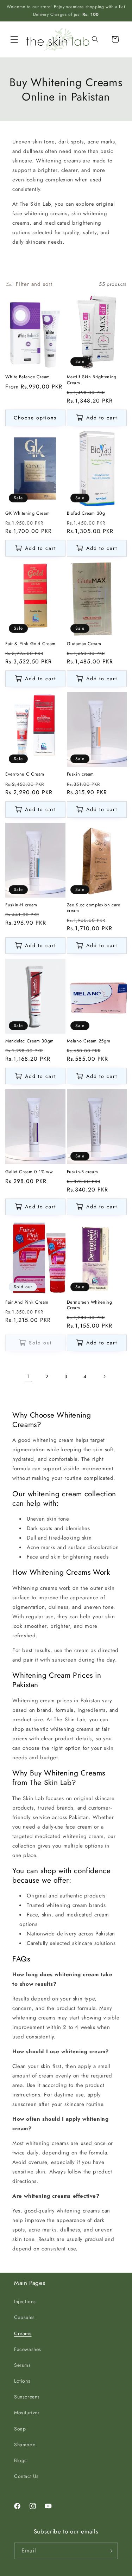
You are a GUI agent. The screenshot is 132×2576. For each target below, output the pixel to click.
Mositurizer (27, 2413)
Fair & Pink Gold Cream (30, 644)
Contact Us (26, 2476)
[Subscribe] (110, 2551)
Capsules (24, 2317)
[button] (14, 39)
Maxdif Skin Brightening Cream (92, 380)
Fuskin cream (81, 774)
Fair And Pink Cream (27, 1302)
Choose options (35, 418)
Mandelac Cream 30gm (30, 1041)
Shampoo (25, 2445)
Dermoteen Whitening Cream (90, 1305)
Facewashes (28, 2349)
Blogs (20, 2460)
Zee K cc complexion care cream (94, 908)
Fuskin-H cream (21, 905)
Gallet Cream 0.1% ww (29, 1172)
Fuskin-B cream (83, 1172)
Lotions (22, 2381)
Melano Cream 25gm (89, 1041)
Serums (23, 2365)
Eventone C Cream (25, 774)
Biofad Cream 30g (86, 513)
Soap (20, 2429)
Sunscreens (27, 2397)
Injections (25, 2301)
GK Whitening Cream (27, 513)
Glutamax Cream (84, 644)
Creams (23, 2333)
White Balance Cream (28, 377)
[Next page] (104, 1376)
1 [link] (28, 1376)
